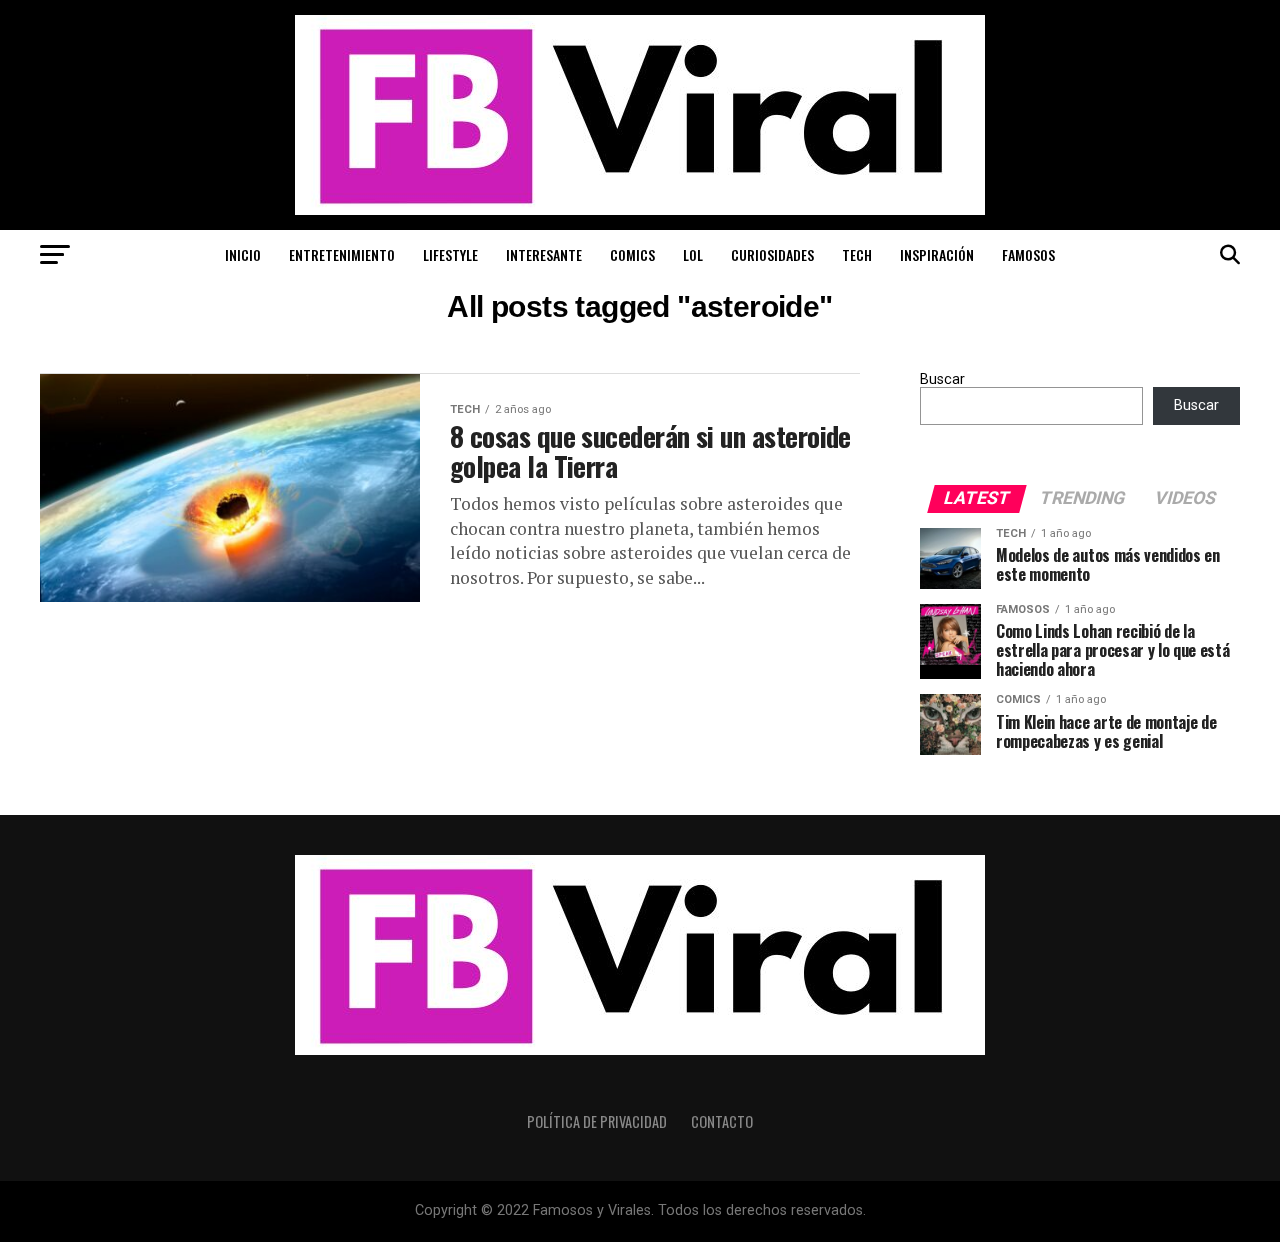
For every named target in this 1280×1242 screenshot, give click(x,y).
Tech (857, 254)
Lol (693, 254)
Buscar (942, 379)
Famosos (1028, 254)
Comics (632, 254)
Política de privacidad (597, 1121)
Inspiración (937, 254)
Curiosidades (772, 254)
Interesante (544, 254)
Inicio (243, 254)
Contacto (722, 1121)
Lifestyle (450, 254)
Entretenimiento (342, 254)
